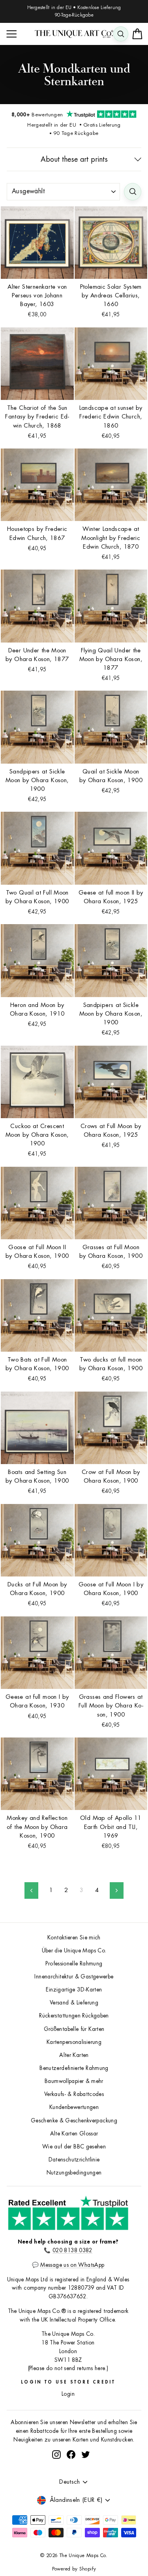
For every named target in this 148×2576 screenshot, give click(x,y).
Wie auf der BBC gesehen (74, 2147)
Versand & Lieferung (74, 2003)
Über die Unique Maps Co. (74, 1951)
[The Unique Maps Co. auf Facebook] (71, 2455)
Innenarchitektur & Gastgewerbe (74, 1977)
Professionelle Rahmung (74, 1964)
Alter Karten (74, 2055)
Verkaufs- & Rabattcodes (74, 2094)
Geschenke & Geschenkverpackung (74, 2121)
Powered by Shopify (74, 2569)
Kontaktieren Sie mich (74, 1938)
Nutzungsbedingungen (74, 2173)
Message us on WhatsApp (72, 2265)
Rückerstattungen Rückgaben (74, 2016)
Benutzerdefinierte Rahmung (74, 2068)
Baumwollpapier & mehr (74, 2081)
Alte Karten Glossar (74, 2134)
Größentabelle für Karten (74, 2029)
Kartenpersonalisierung (74, 2042)
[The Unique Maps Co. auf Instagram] (56, 2455)
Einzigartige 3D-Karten (74, 1990)
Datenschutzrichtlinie (74, 2160)
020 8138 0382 (72, 2250)
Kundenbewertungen (74, 2107)
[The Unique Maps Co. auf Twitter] (86, 2455)
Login (68, 2394)
